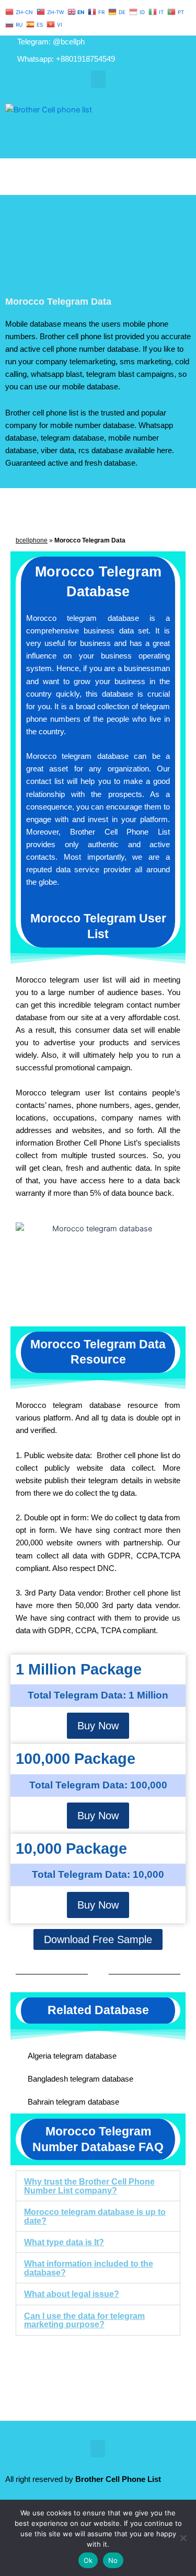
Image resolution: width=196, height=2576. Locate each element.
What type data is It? (64, 2242)
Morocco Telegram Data (58, 301)
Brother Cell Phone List (118, 2479)
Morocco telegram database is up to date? (95, 2216)
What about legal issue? (72, 2294)
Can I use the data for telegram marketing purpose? (84, 2320)
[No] (183, 2538)
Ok (88, 2560)
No (113, 2560)
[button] (98, 79)
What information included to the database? (89, 2268)
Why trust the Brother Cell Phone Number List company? (89, 2186)
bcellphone (32, 540)
